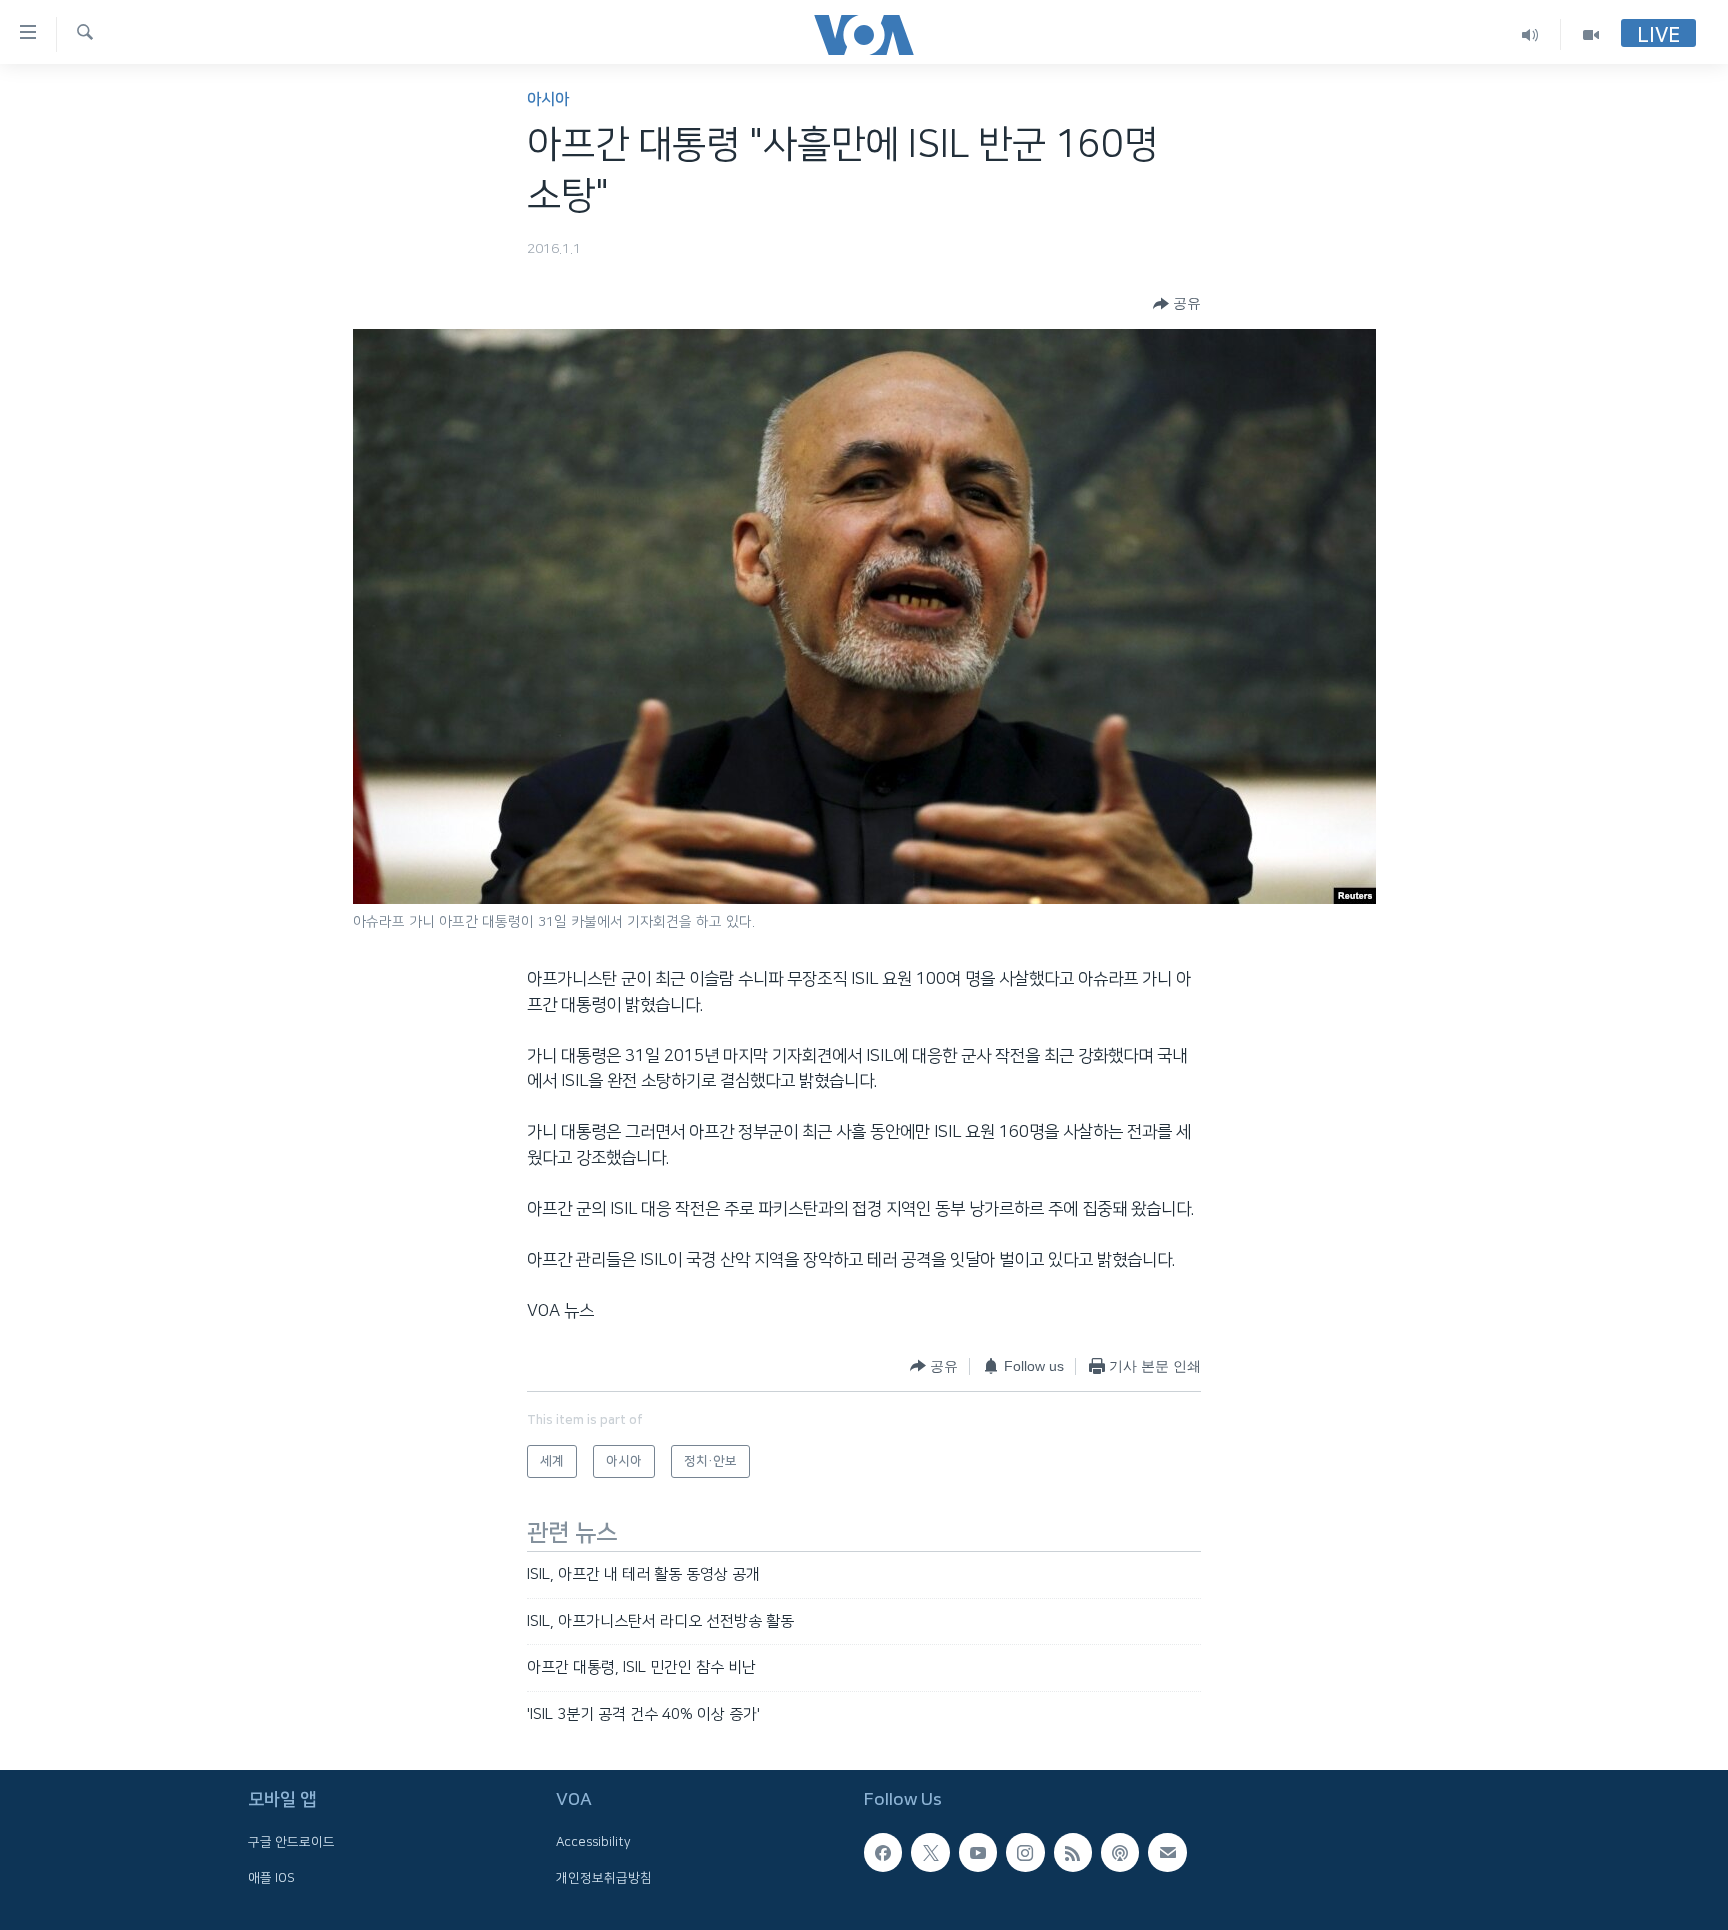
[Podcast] (1120, 1852)
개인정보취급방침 (604, 1878)
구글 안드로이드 (291, 1842)
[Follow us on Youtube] (978, 1852)
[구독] (1167, 1852)
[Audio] (1530, 34)
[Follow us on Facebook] (883, 1852)
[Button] (1177, 304)
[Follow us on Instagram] (1025, 1852)
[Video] (1591, 34)
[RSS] (1073, 1852)
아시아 (548, 99)
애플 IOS (271, 1878)
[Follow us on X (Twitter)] (930, 1852)
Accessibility (593, 1842)
